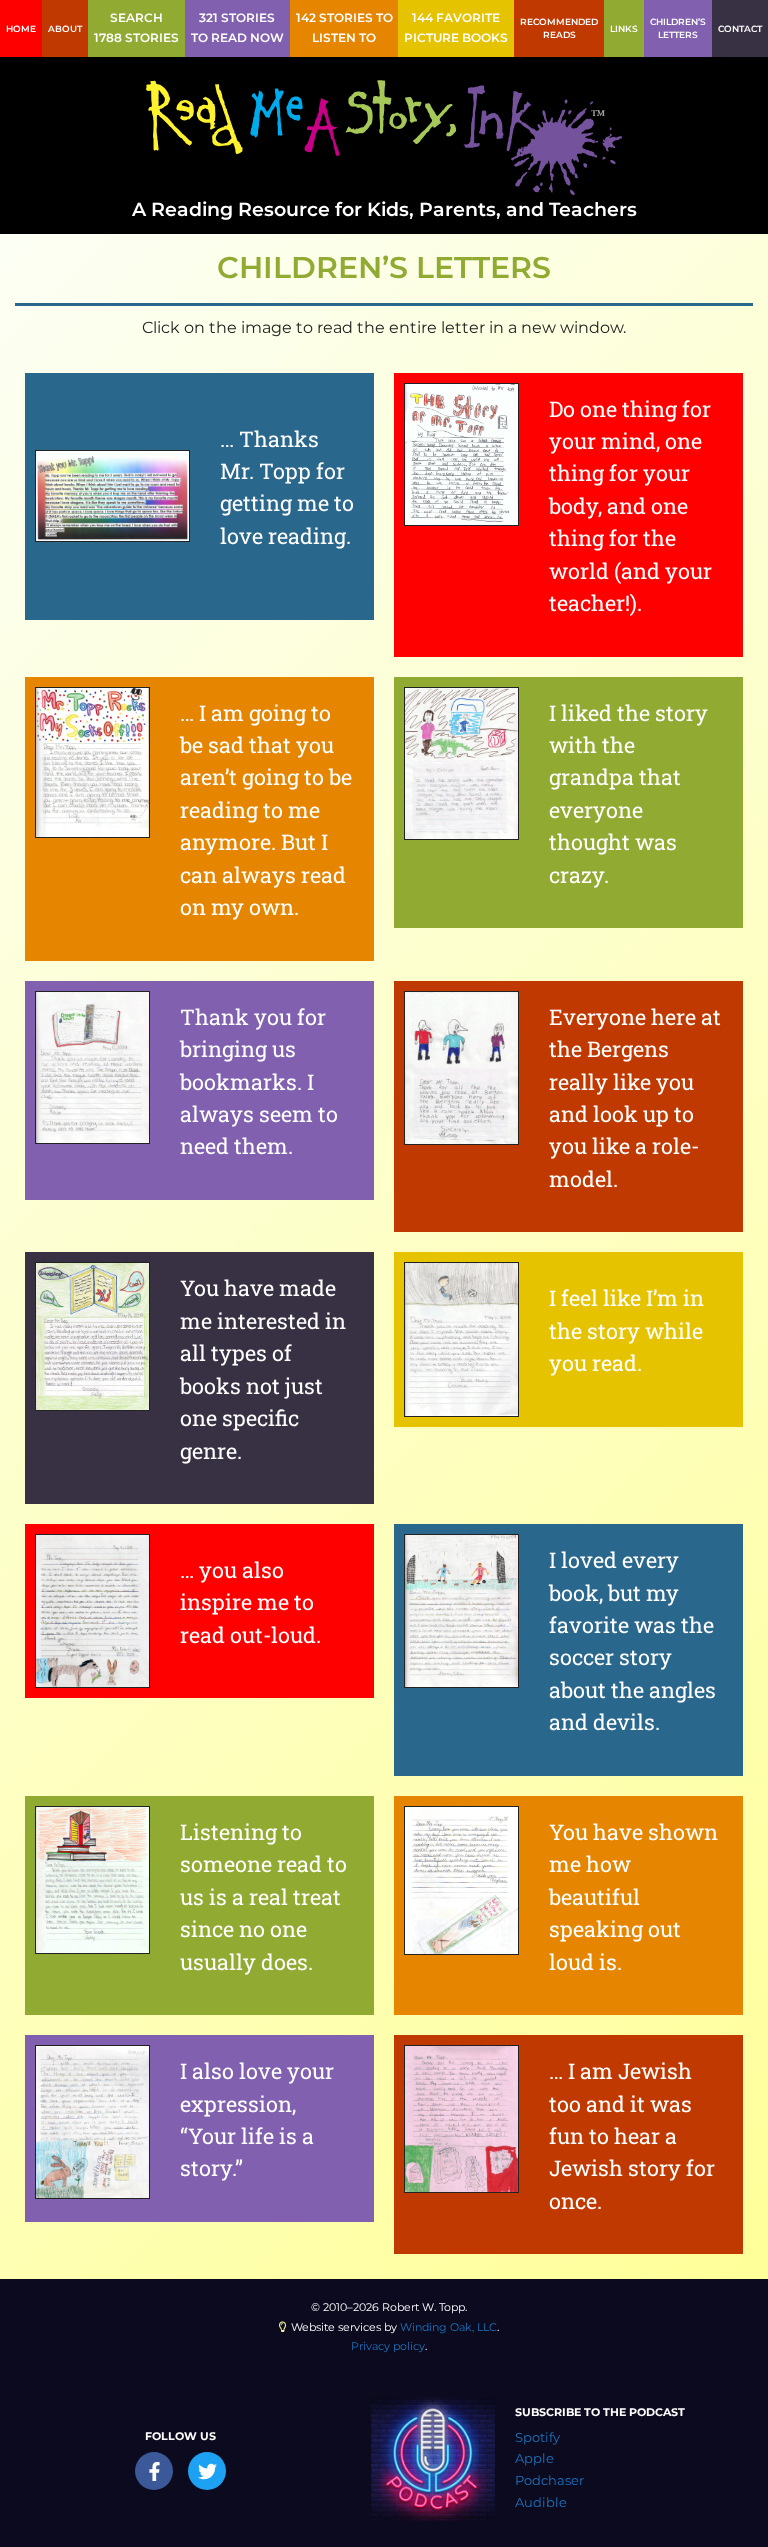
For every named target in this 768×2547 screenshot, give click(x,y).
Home (21, 28)
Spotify (537, 2437)
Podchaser (549, 2480)
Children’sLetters (678, 28)
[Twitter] (207, 2471)
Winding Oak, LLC (448, 2327)
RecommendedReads (559, 28)
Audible (541, 2502)
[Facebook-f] (154, 2471)
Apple (534, 2458)
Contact (740, 28)
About (65, 28)
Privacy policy (388, 2346)
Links (624, 28)
